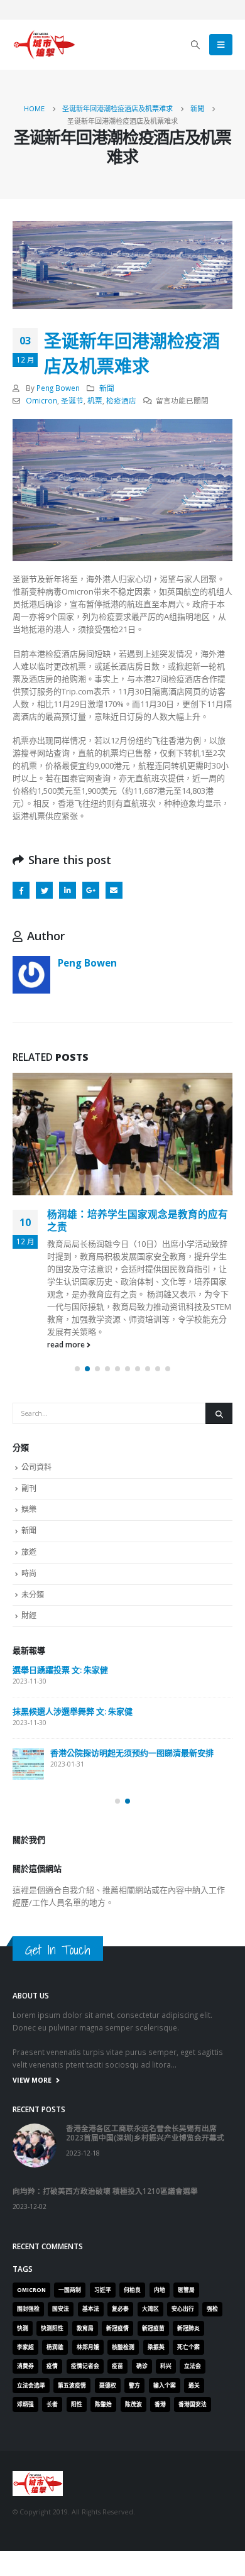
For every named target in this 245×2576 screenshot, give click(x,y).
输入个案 (165, 2386)
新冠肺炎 (188, 2328)
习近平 (103, 2290)
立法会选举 (31, 2386)
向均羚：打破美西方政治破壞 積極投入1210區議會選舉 (105, 2191)
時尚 (29, 1573)
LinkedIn (68, 890)
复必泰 (120, 2309)
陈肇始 (103, 2404)
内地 (160, 2290)
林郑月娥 (88, 2347)
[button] (77, 1369)
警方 (134, 2386)
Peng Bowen (58, 388)
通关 (194, 2386)
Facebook (21, 890)
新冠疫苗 (153, 2328)
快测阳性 (52, 2328)
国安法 (61, 2309)
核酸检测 (123, 2347)
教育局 (85, 2328)
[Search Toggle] (196, 45)
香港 (160, 2404)
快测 (23, 2328)
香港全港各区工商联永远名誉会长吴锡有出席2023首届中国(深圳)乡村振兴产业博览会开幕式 (145, 2133)
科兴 (166, 2366)
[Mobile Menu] (221, 45)
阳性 (77, 2404)
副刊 (29, 1488)
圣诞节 (72, 400)
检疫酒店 (121, 400)
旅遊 (29, 1552)
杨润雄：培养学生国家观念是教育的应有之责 (138, 1220)
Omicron (41, 400)
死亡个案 (188, 2347)
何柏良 (132, 2290)
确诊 (142, 2366)
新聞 (107, 388)
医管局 (186, 2290)
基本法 (91, 2309)
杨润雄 (55, 2347)
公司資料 (36, 1467)
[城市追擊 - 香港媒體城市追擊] (44, 45)
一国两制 (70, 2290)
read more (67, 1344)
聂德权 (108, 2386)
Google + (91, 890)
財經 (29, 1615)
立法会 (193, 2366)
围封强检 (28, 2309)
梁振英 (156, 2347)
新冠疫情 (117, 2328)
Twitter (44, 890)
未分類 (33, 1595)
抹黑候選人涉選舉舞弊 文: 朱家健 (73, 1711)
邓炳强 (25, 2404)
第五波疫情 (72, 2386)
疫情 (52, 2366)
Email (114, 890)
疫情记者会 (85, 2366)
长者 (52, 2404)
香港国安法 (193, 2404)
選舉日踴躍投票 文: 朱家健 (60, 1670)
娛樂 (29, 1509)
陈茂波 (133, 2404)
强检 (212, 2309)
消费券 (25, 2366)
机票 (95, 400)
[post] (28, 1764)
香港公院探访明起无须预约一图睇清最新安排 (132, 1753)
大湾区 (150, 2309)
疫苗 (117, 2366)
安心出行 (183, 2309)
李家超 (25, 2347)
